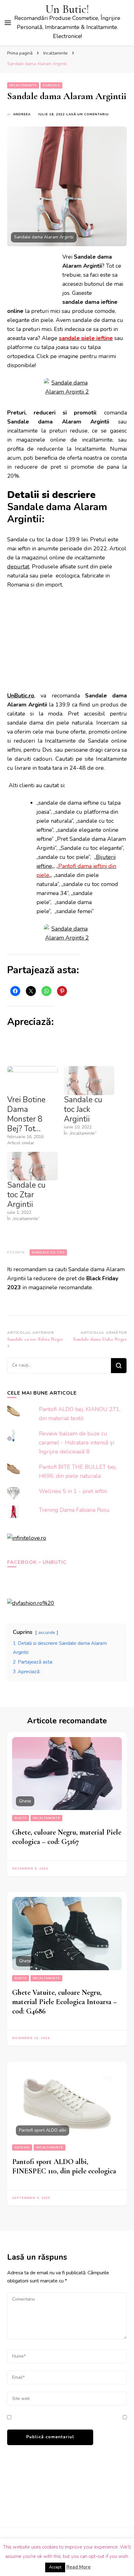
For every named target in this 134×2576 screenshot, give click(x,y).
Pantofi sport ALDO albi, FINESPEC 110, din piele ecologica (64, 2166)
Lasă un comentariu (88, 115)
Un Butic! (67, 9)
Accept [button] (55, 2567)
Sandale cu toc (48, 1252)
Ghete (21, 1818)
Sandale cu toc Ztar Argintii (26, 1195)
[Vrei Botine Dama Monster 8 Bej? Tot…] (32, 1081)
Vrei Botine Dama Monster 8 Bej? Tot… (26, 1114)
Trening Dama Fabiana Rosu (74, 1510)
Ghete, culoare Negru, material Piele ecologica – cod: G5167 (67, 1837)
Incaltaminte (23, 85)
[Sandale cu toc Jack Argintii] (89, 1081)
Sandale (51, 85)
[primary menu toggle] (8, 23)
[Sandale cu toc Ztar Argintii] (32, 1166)
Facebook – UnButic (37, 1562)
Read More (79, 2567)
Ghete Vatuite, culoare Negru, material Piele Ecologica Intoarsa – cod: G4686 (65, 2002)
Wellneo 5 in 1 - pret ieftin (73, 1491)
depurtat (18, 567)
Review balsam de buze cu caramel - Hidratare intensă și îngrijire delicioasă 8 (77, 1443)
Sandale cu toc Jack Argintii (83, 1109)
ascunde (47, 1632)
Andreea (22, 114)
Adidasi (22, 2147)
